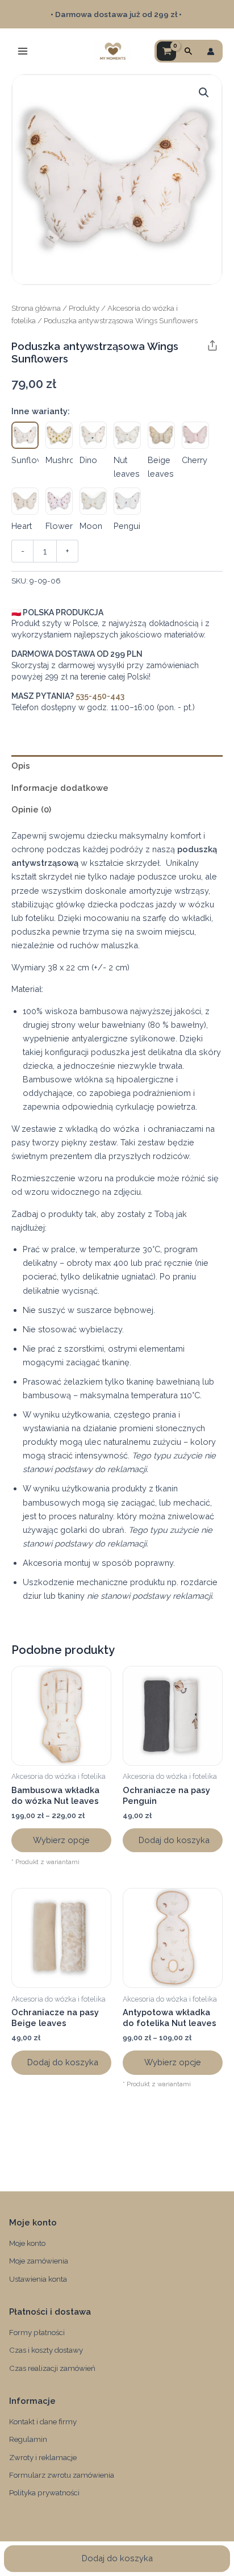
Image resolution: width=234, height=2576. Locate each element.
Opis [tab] (21, 766)
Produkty (84, 308)
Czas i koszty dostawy (46, 2350)
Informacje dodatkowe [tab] (60, 788)
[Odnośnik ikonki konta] (211, 51)
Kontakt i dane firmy (43, 2421)
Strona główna (36, 308)
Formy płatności (37, 2332)
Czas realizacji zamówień (52, 2368)
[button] (189, 51)
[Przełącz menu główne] (23, 51)
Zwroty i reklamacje (43, 2457)
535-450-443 (100, 696)
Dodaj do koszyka (117, 2558)
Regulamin (28, 2439)
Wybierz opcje (61, 1840)
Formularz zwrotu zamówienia (62, 2475)
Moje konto (27, 2243)
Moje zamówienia (39, 2261)
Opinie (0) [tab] (31, 809)
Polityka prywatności (44, 2492)
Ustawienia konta (38, 2279)
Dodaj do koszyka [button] (174, 1840)
